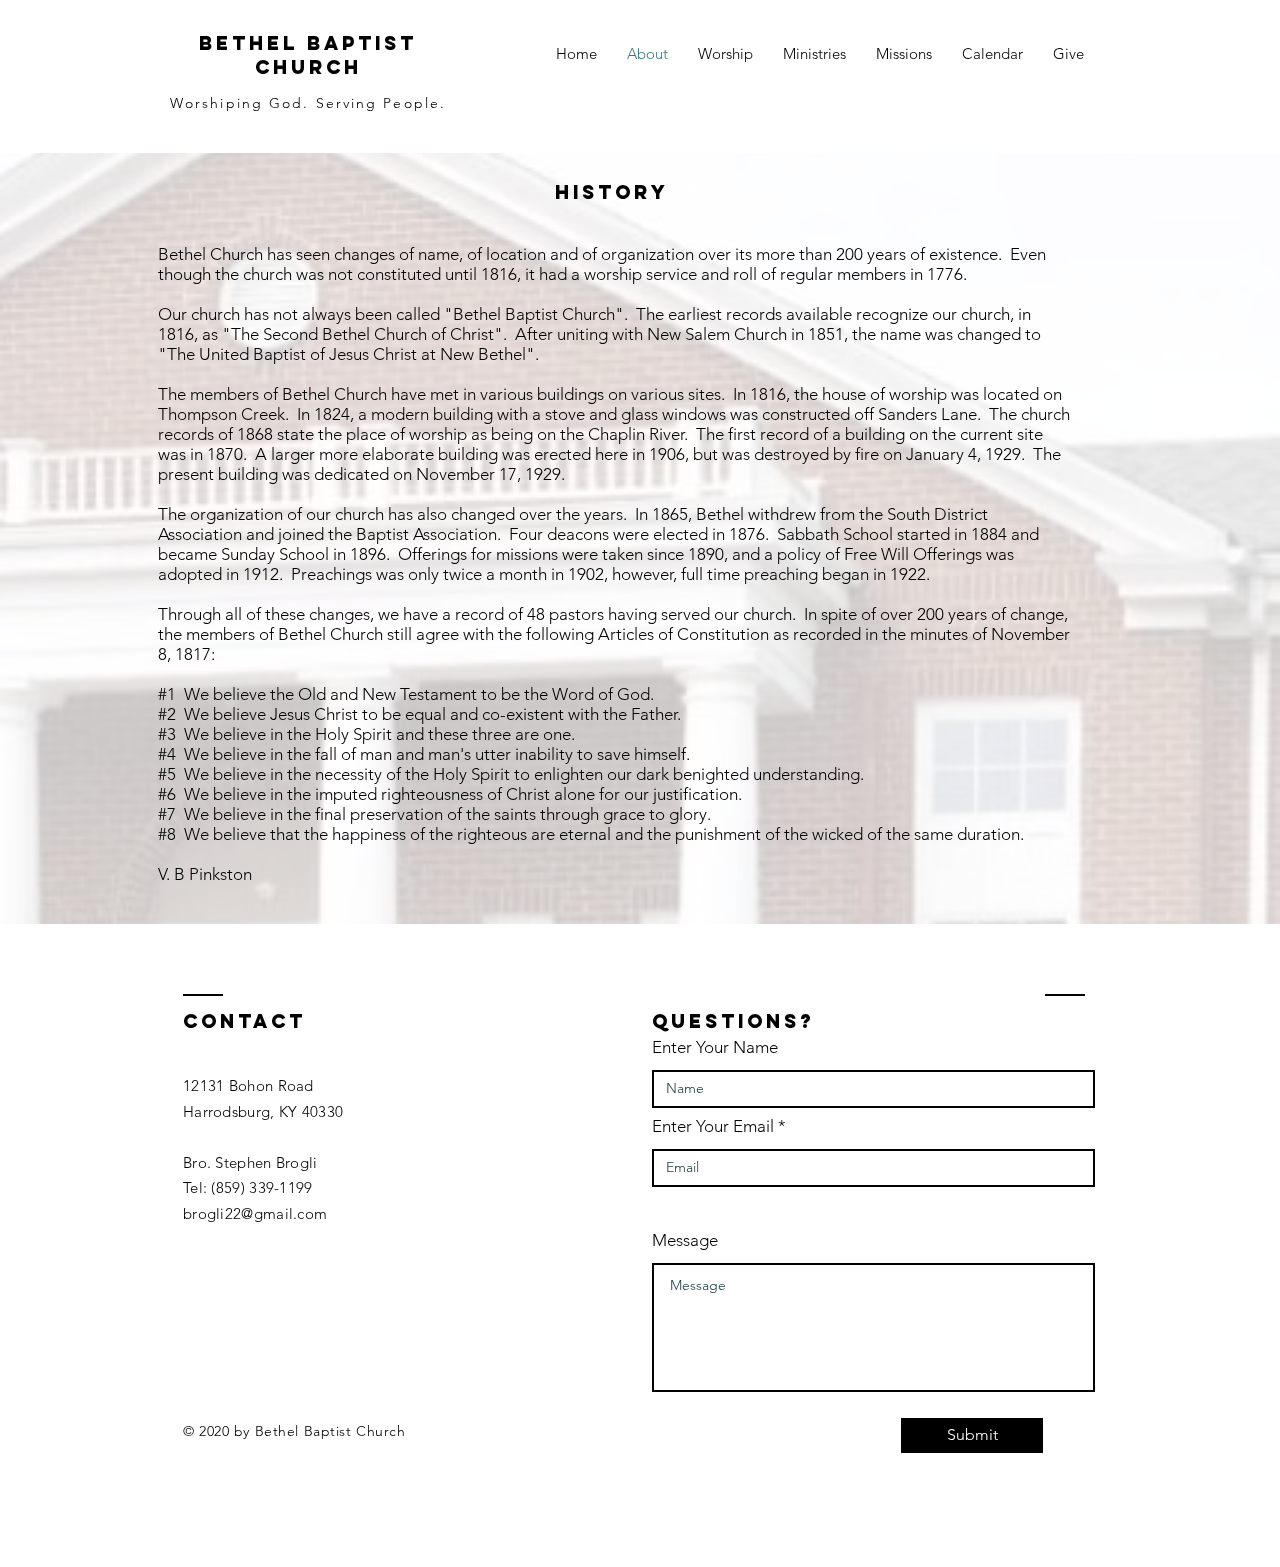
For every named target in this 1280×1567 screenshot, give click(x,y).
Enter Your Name (715, 1047)
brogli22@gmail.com (255, 1213)
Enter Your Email (713, 1126)
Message (685, 1240)
